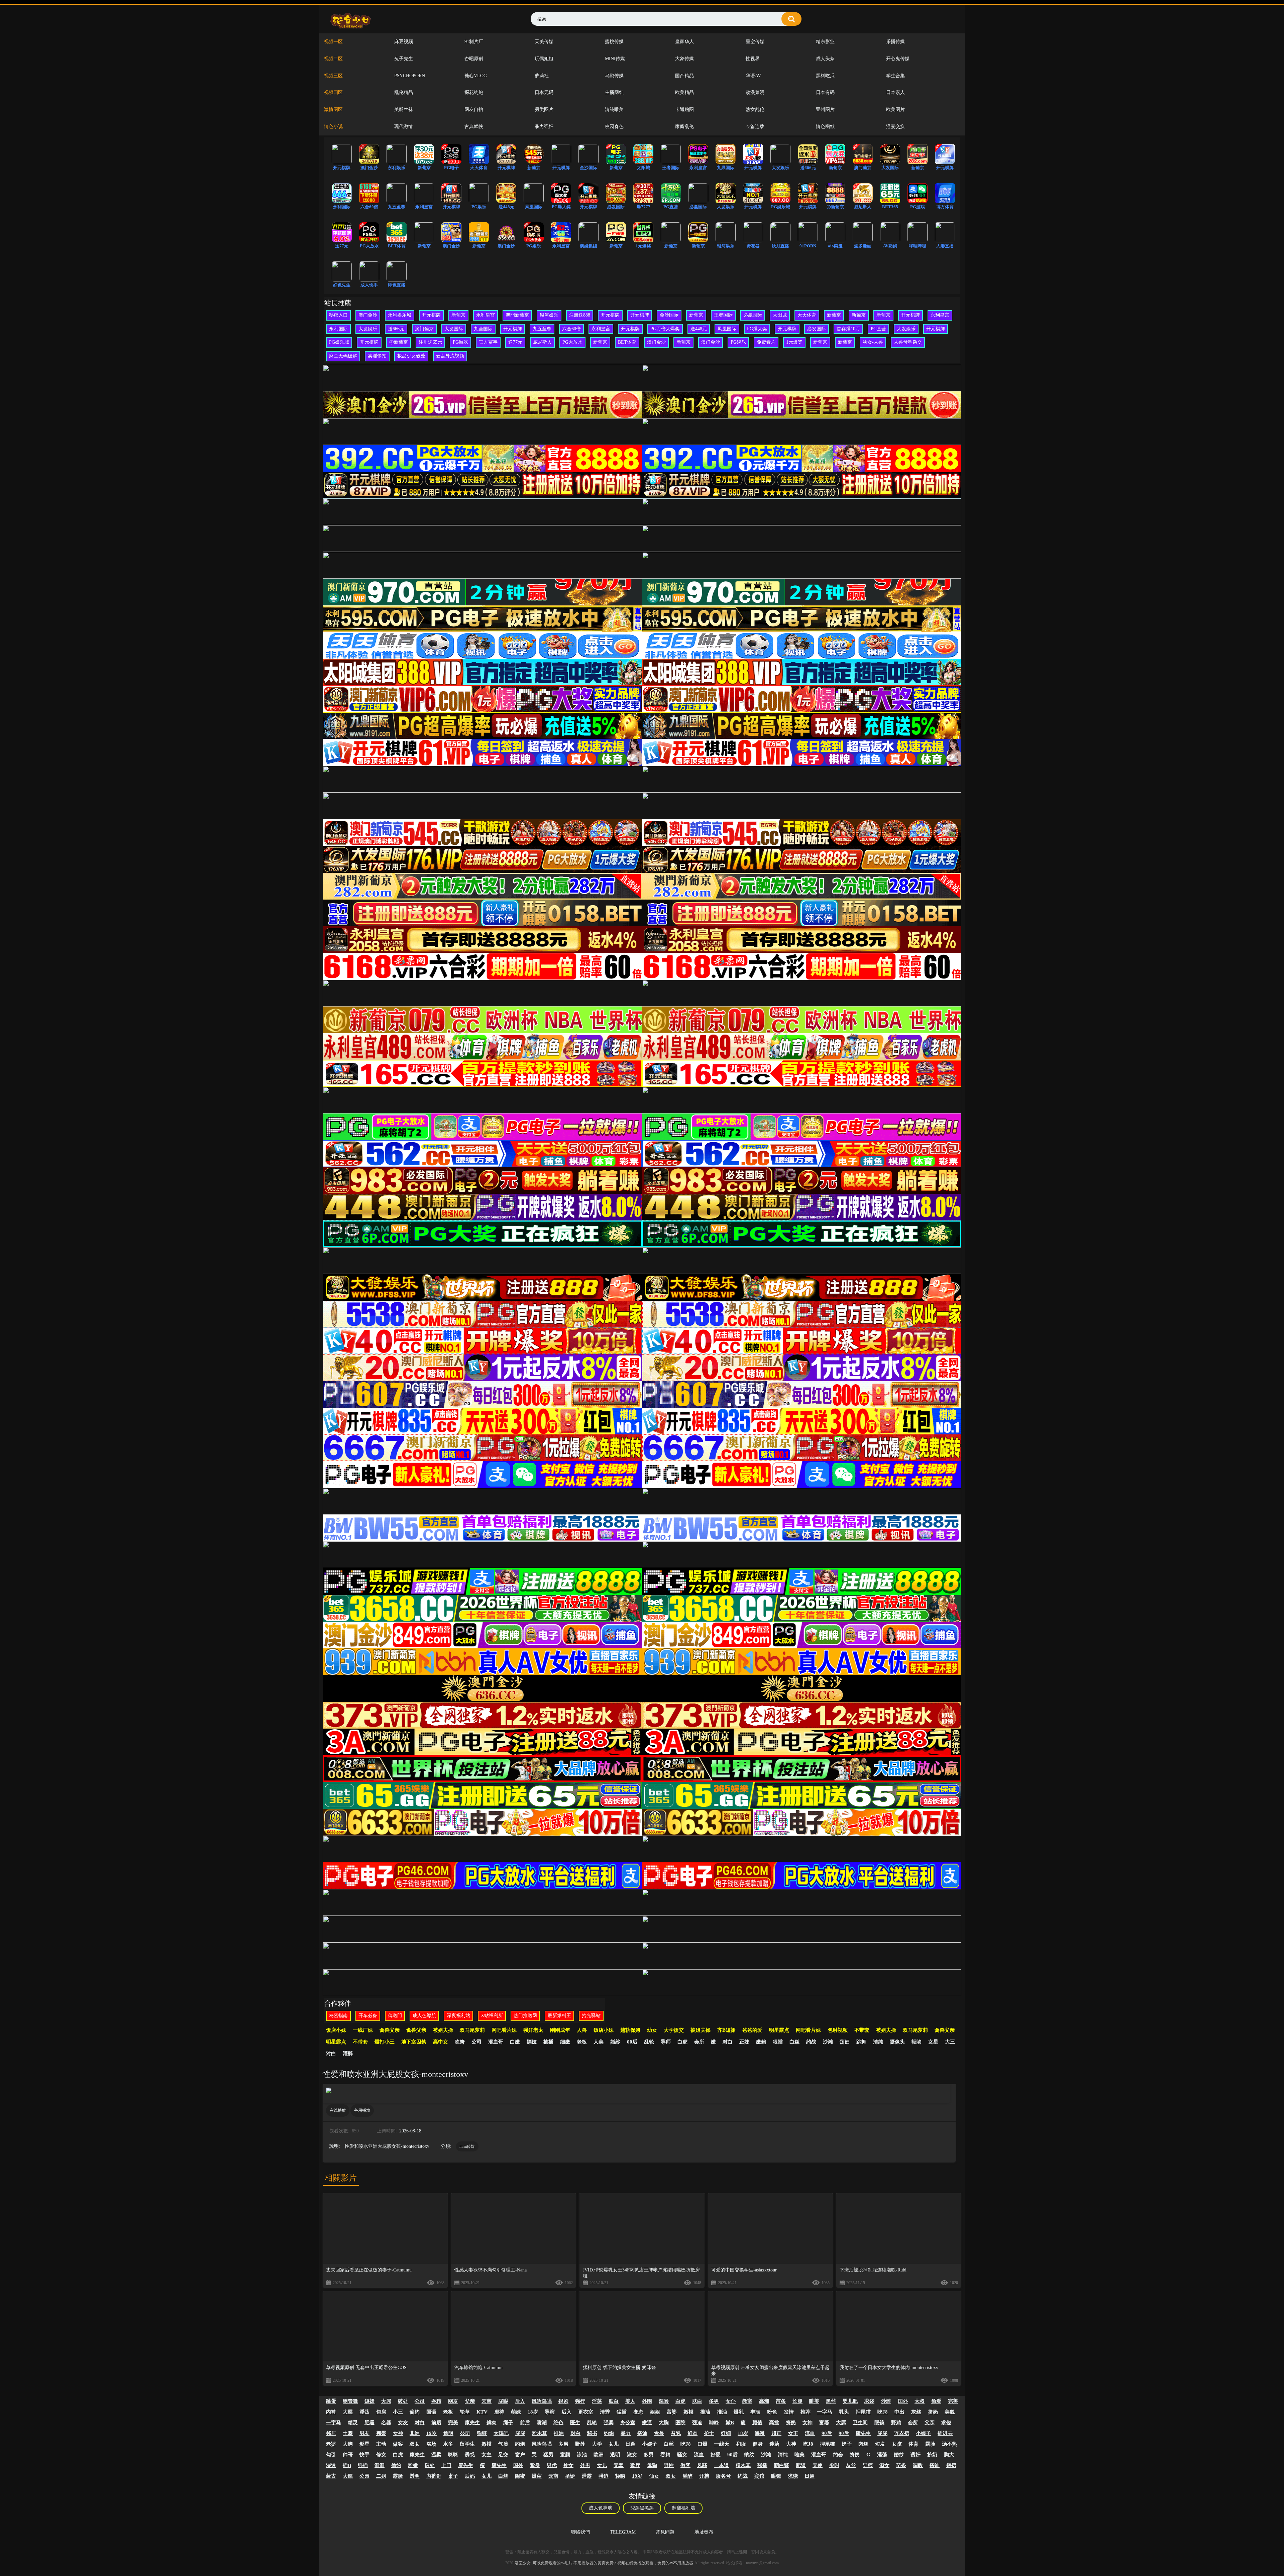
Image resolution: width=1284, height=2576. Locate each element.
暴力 (626, 2433)
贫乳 (676, 2433)
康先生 (472, 2423)
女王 (793, 2433)
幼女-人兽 (873, 342)
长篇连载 (755, 127)
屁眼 (503, 2401)
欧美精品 (684, 92)
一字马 (825, 2412)
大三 (950, 2042)
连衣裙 (902, 2433)
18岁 (533, 2412)
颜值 (757, 2423)
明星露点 (779, 2030)
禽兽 (659, 2433)
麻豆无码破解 (343, 356)
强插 (363, 2465)
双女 (415, 2444)
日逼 (630, 2444)
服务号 (723, 2476)
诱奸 (916, 2455)
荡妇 (845, 2042)
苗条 (781, 2401)
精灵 (353, 2423)
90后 (827, 2433)
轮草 (465, 2412)
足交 (503, 2455)
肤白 (614, 2401)
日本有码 (825, 92)
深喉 (664, 2401)
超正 (776, 2433)
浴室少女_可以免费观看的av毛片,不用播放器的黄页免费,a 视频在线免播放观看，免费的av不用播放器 (604, 2563)
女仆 (731, 2401)
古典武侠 (474, 127)
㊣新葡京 (399, 342)
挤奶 (933, 2412)
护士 (709, 2433)
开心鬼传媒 (898, 59)
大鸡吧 (501, 2433)
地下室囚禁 (414, 2042)
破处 (403, 2401)
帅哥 (348, 2455)
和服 (741, 2444)
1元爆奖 (794, 342)
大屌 (386, 2401)
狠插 (778, 2042)
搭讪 (642, 2433)
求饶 (869, 2401)
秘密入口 (338, 315)
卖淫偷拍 (377, 356)
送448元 (699, 329)
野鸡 (896, 2423)
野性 (669, 2465)
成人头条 (825, 59)
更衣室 (586, 2412)
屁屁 (520, 2433)
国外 (903, 2401)
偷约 (415, 2412)
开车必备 (368, 2016)
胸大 (949, 2455)
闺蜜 (520, 2476)
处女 (568, 2465)
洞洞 (380, 2465)
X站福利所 (492, 2016)
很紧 (563, 2401)
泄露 (587, 2476)
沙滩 (828, 2042)
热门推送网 (525, 2016)
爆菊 (537, 2476)
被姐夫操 (443, 2030)
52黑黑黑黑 (642, 2508)
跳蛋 (331, 2401)
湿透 (331, 2465)
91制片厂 (474, 42)
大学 (597, 2444)
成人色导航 (601, 2508)
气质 (503, 2444)
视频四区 (333, 92)
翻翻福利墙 (683, 2508)
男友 (364, 2433)
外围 (647, 2401)
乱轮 (649, 2042)
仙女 (654, 2476)
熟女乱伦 (755, 109)
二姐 (381, 2476)
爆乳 (739, 2412)
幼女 (652, 2030)
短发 (880, 2444)
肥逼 (369, 2423)
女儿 (614, 2444)
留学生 (467, 2444)
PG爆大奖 (757, 329)
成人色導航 (424, 2016)
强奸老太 (533, 2030)
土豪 (348, 2433)
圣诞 (570, 2476)
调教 (918, 2465)
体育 (914, 2444)
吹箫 (460, 2042)
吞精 (436, 2401)
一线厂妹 (363, 2030)
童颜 (565, 2455)
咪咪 (453, 2455)
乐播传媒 (895, 42)
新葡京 (458, 315)
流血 (810, 2433)
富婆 (672, 2412)
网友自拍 (474, 109)
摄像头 (897, 2042)
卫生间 (860, 2423)
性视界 (753, 59)
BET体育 (627, 342)
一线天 (722, 2444)
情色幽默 (825, 127)
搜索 (791, 19)
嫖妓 (532, 2042)
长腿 (797, 2401)
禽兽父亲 (390, 2030)
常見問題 (665, 2532)
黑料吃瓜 (825, 76)
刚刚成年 (560, 2030)
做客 (398, 2444)
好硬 (716, 2455)
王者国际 (723, 315)
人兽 (582, 2030)
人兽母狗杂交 (908, 342)
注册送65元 (430, 342)
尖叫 (834, 2465)
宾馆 (759, 2476)
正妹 (744, 2042)
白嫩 (515, 2042)
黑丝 (831, 2401)
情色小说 (333, 127)
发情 (789, 2412)
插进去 (945, 2433)
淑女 (632, 2455)
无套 (619, 2465)
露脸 (930, 2444)
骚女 (682, 2455)
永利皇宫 (486, 315)
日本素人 (895, 92)
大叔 (920, 2401)
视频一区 (333, 42)
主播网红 (614, 92)
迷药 (774, 2444)
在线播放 (338, 2110)
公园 (364, 2476)
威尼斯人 (542, 342)
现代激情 (404, 127)
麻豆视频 (404, 42)
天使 (818, 2465)
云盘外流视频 (450, 356)
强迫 (697, 2423)
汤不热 (949, 2444)
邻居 (331, 2433)
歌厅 (635, 2465)
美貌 (950, 2412)
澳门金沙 (368, 315)
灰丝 (916, 2412)
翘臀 (381, 2433)
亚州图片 (825, 109)
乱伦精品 (404, 92)
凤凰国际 (727, 329)
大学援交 (674, 2030)
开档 (704, 2476)
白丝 (794, 2042)
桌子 (453, 2476)
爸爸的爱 (752, 2030)
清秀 (605, 2412)
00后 (632, 2042)
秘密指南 (338, 2016)
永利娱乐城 (400, 315)
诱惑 (470, 2455)
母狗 (652, 2465)
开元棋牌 (431, 315)
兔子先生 (404, 59)
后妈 (470, 2476)
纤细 (726, 2433)
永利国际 (338, 329)
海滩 (760, 2433)
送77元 (515, 342)
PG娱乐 (738, 342)
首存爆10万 (848, 329)
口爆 (703, 2444)
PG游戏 (460, 342)
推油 (705, 2412)
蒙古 (331, 2476)
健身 (758, 2444)
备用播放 (362, 2110)
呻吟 (714, 2423)
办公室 (628, 2423)
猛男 (548, 2455)
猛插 (622, 2412)
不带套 (862, 2030)
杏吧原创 (474, 59)
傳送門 (395, 2016)
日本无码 (544, 92)
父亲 (470, 2401)
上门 (446, 2465)
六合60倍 (571, 329)
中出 (899, 2412)
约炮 (609, 2433)
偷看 (936, 2401)
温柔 (436, 2455)
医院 (680, 2423)
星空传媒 (755, 42)
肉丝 (863, 2444)
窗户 (520, 2455)
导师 (666, 2042)
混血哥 (496, 2042)
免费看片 (766, 342)
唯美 (814, 2401)
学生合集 (895, 76)
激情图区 (333, 109)
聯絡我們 (580, 2532)
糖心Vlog (476, 76)
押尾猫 (863, 2412)
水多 (448, 2444)
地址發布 (704, 2532)
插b (347, 2465)
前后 (436, 2423)
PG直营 (878, 329)
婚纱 (615, 2042)
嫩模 (688, 2412)
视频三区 (333, 76)
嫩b (730, 2423)
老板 (582, 2042)
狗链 (482, 2433)
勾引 (331, 2455)
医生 (575, 2423)
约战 (811, 2042)
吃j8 (883, 2412)
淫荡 (597, 2401)
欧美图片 (895, 109)
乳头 (844, 2412)
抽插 (548, 2042)
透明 (448, 2433)
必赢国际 (753, 315)
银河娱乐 (549, 315)
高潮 (764, 2401)
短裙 (369, 2401)
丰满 (755, 2412)
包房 (381, 2412)
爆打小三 (385, 2042)
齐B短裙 (726, 2030)
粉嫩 (413, 2465)
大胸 (664, 2423)
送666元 (396, 329)
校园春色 (614, 127)
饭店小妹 (336, 2030)
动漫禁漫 (755, 92)
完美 (953, 2401)
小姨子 (923, 2433)
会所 (699, 2042)
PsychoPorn (410, 76)
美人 (630, 2401)
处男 (585, 2465)
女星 (933, 2042)
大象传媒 (684, 59)
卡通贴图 (684, 109)
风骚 (702, 2465)
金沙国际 (669, 315)
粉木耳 (540, 2433)
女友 (403, 2423)
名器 (386, 2423)
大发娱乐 (368, 329)
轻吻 (917, 2042)
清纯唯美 (614, 109)
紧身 (535, 2465)
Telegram (623, 2532)
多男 (714, 2401)
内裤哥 (434, 2476)
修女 (381, 2455)
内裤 (331, 2412)
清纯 (878, 2042)
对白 (728, 2042)
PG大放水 (572, 342)
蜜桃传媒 (614, 42)
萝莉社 (542, 76)
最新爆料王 (559, 2016)
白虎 (682, 2042)
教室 (747, 2401)
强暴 (609, 2423)
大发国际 (454, 329)
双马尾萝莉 (472, 2030)
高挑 (774, 2423)
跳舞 (861, 2042)
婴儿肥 (850, 2401)
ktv (482, 2412)
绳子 (508, 2423)
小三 (398, 2412)
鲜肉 (492, 2423)
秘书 (592, 2433)
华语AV (753, 76)
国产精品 (684, 76)
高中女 (441, 2042)
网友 (453, 2401)
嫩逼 (647, 2423)
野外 (580, 2444)
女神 (808, 2423)
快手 (364, 2455)
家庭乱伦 (684, 127)
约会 (838, 2455)
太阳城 (780, 315)
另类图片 (544, 109)
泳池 (582, 2455)
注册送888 (580, 315)
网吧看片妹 (504, 2030)
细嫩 (565, 2042)
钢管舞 (350, 2401)
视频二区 (333, 59)
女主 (487, 2455)
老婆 (331, 2444)
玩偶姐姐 (544, 59)
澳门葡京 (424, 329)
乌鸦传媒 (614, 76)
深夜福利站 (458, 2016)
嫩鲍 (761, 2042)
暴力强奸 (544, 127)
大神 (791, 2444)
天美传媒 (544, 42)
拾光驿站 (591, 2016)
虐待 (499, 2412)
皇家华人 (684, 42)
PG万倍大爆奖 (665, 329)
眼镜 (879, 2423)
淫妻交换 (895, 127)
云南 (487, 2401)
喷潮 (542, 2423)
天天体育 (807, 315)
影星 (364, 2444)
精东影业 (825, 42)
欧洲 (599, 2455)
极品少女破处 (411, 356)
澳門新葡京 (517, 315)
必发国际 (817, 329)
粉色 (772, 2412)
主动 (381, 2444)
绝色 (558, 2423)
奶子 (847, 2444)
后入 (520, 2401)
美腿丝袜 (404, 109)
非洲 (415, 2433)
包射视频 (838, 2030)
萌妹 (516, 2412)
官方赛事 (488, 342)
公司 (476, 2042)
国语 (431, 2412)
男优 (552, 2465)
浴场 (431, 2444)
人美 (599, 2042)
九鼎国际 (483, 329)
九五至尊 (542, 329)
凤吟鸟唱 (542, 2401)
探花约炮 (474, 92)
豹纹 (749, 2455)
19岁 (432, 2433)
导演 (550, 2412)
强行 (580, 2401)
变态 (638, 2412)
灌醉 (348, 2054)
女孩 (897, 2444)
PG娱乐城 (339, 342)
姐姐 (655, 2412)
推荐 (806, 2412)
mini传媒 (615, 59)
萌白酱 (782, 2465)
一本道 (721, 2465)
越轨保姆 (630, 2030)
